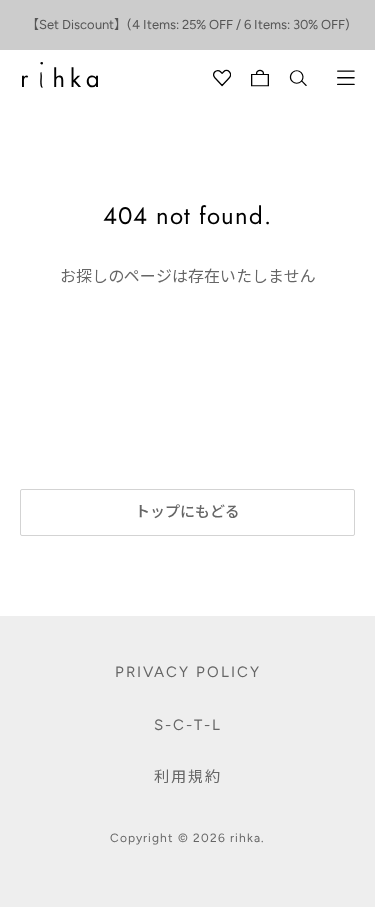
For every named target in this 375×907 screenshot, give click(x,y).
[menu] (346, 78)
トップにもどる (187, 512)
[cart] (260, 78)
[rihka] (60, 75)
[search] (298, 78)
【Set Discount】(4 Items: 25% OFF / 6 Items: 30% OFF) (188, 24)
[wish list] (222, 78)
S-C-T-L (188, 725)
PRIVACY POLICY (188, 672)
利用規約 (188, 777)
